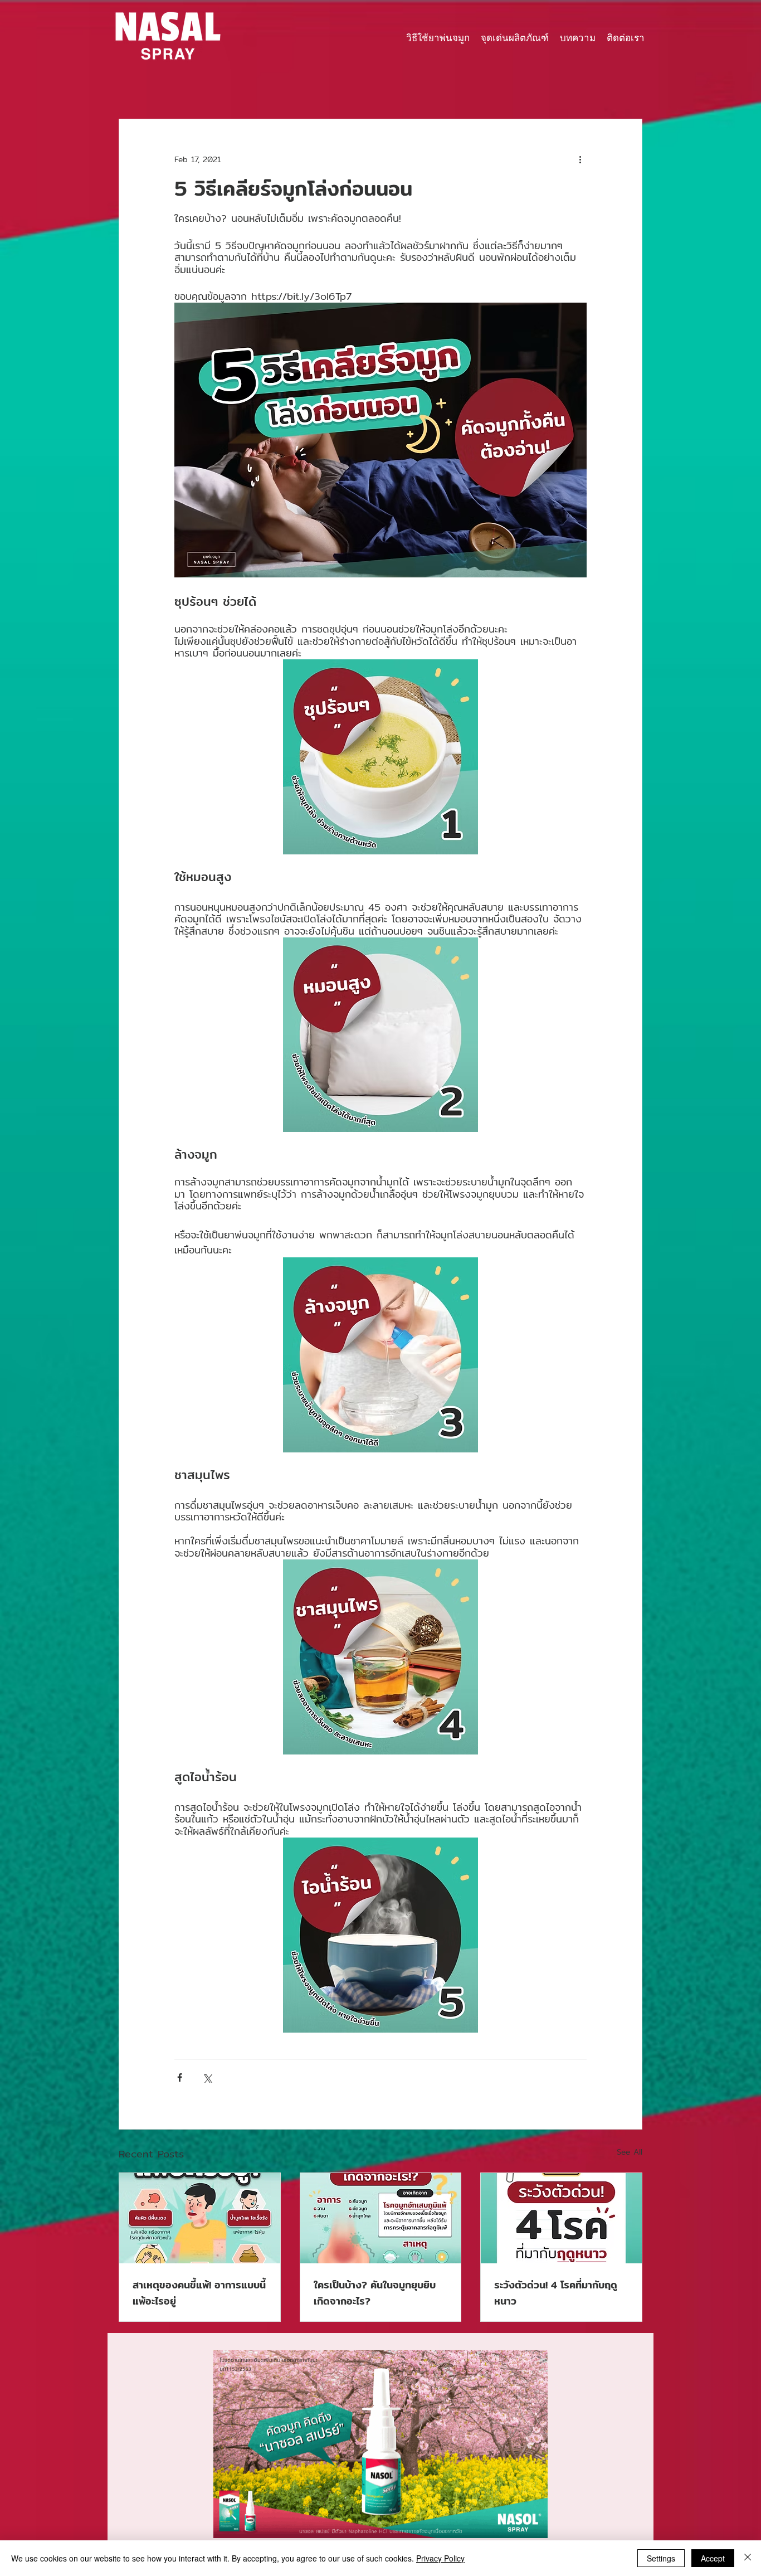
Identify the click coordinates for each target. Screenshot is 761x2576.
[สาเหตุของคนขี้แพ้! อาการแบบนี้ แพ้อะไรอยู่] (200, 2218)
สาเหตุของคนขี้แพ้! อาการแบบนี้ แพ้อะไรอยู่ (199, 2293)
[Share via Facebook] (180, 2077)
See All (630, 2152)
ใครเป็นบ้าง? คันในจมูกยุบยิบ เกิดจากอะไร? (375, 2293)
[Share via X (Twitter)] (207, 2077)
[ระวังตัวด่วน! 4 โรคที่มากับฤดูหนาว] (561, 2218)
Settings (661, 2558)
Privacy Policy (440, 2558)
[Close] (748, 2558)
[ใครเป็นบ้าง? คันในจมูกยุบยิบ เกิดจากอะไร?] (381, 2218)
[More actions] (580, 159)
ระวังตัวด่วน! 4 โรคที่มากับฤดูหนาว (556, 2293)
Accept (713, 2558)
